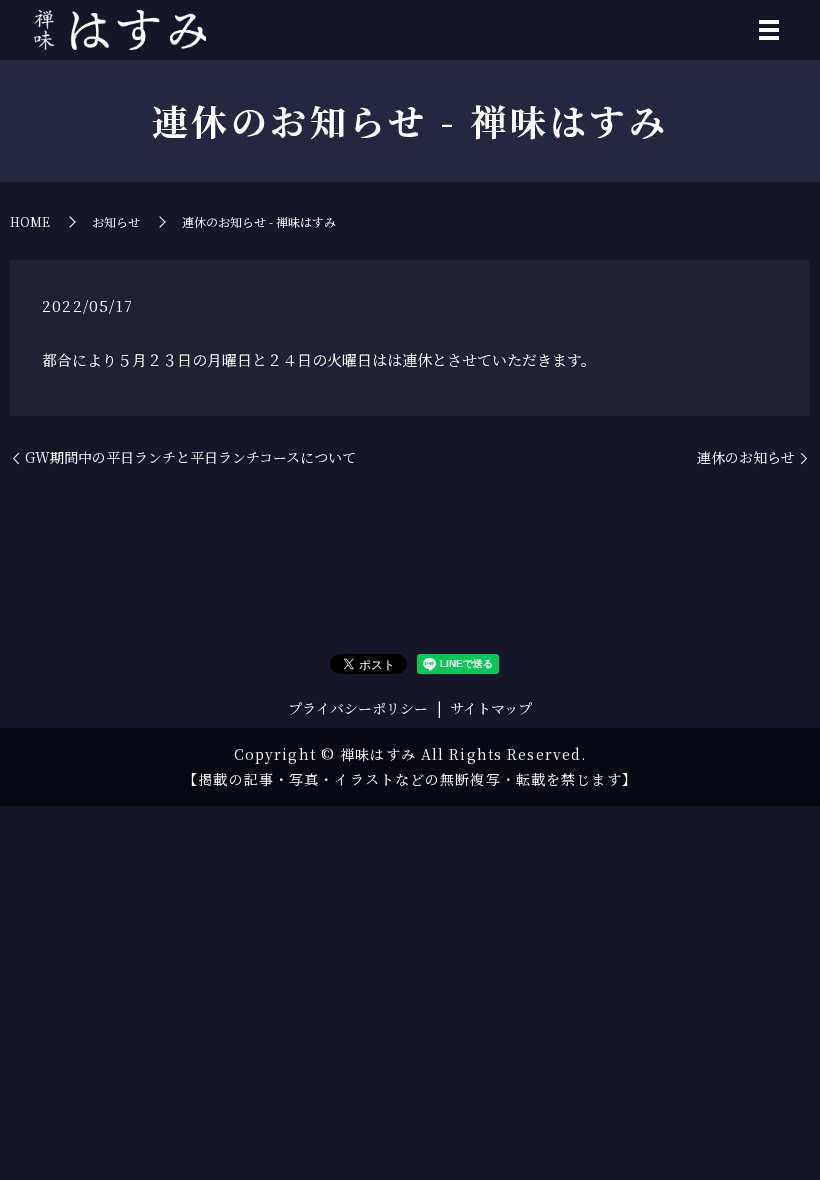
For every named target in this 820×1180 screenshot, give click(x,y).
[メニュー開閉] (769, 30)
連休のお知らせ (746, 457)
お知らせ (116, 221)
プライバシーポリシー (358, 708)
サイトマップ (491, 708)
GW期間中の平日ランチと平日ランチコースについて (190, 457)
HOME (30, 221)
